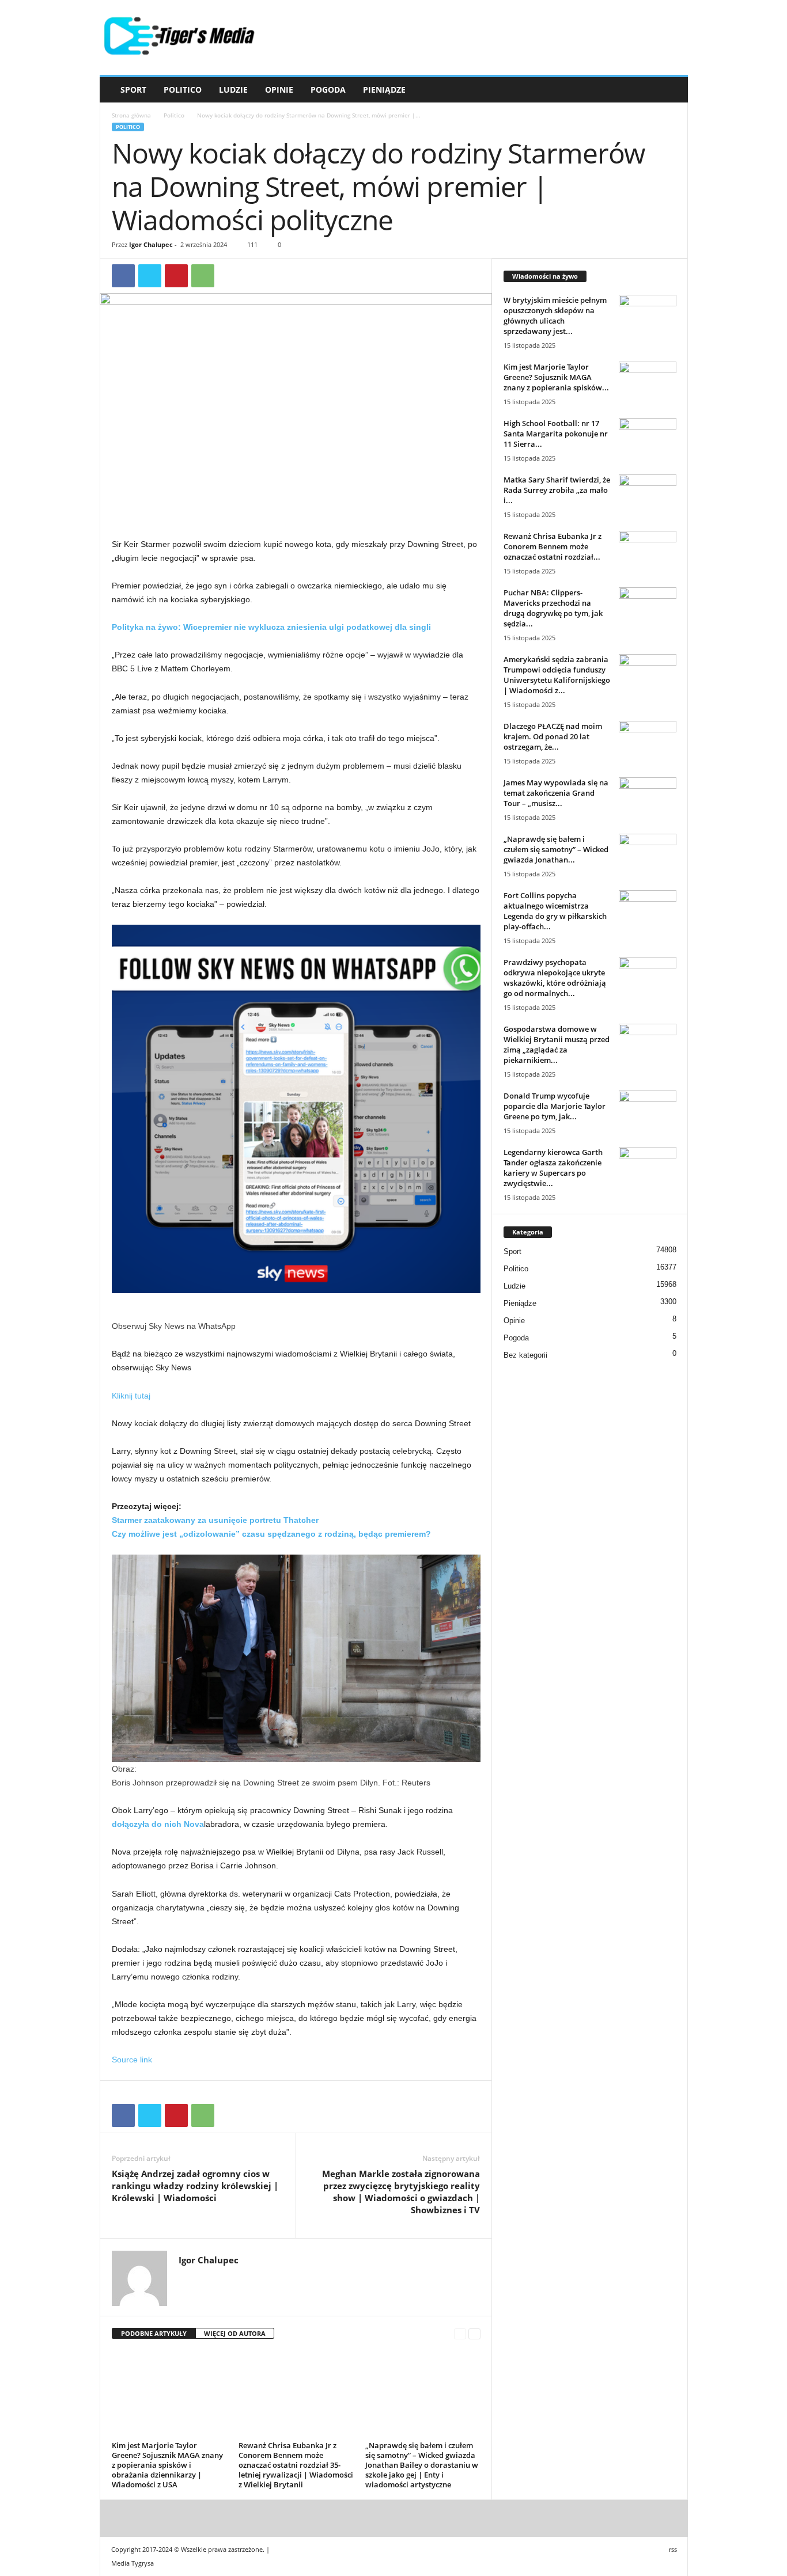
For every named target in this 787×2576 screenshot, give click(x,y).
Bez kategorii (525, 1355)
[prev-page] (460, 2334)
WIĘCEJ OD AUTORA (235, 2333)
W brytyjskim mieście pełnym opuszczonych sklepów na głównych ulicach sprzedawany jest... (555, 316)
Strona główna (131, 115)
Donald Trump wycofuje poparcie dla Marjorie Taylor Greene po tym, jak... (555, 1106)
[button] (671, 90)
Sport (133, 90)
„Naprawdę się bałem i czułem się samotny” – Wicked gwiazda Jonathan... (556, 849)
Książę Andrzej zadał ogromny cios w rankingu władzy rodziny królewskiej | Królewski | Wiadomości (195, 2186)
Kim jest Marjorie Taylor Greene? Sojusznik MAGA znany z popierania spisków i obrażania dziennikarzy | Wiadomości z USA (167, 2465)
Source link (132, 2060)
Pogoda (328, 90)
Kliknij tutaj (131, 1396)
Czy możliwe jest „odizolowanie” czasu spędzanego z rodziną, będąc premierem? (271, 1534)
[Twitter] (150, 276)
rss (673, 2549)
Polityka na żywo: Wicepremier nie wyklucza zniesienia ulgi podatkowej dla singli (271, 627)
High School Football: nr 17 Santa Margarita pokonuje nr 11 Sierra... (556, 434)
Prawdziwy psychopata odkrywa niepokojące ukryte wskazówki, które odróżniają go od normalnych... (555, 978)
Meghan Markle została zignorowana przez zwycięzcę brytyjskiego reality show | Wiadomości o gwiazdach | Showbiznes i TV (401, 2192)
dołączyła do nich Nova (158, 1824)
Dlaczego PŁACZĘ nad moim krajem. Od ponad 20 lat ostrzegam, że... (553, 736)
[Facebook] (123, 276)
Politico (183, 90)
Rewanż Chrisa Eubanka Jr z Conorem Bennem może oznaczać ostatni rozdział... (553, 546)
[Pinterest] (176, 276)
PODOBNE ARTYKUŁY (154, 2333)
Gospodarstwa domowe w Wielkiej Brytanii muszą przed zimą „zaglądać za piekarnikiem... (557, 1044)
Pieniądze (384, 90)
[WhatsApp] (203, 276)
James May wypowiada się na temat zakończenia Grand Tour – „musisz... (556, 793)
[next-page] (474, 2334)
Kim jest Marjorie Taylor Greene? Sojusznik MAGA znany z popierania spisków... (556, 377)
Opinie (279, 90)
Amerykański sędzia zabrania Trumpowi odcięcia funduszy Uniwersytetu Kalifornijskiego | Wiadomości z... (557, 675)
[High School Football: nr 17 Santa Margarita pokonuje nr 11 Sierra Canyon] (648, 440)
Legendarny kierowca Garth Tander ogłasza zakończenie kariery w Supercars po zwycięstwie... (553, 1168)
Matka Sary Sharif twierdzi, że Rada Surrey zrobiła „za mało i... (557, 490)
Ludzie (233, 90)
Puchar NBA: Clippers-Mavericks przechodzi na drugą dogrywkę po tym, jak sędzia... (553, 608)
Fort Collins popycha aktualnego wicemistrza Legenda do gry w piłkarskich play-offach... (555, 911)
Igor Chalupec (151, 244)
